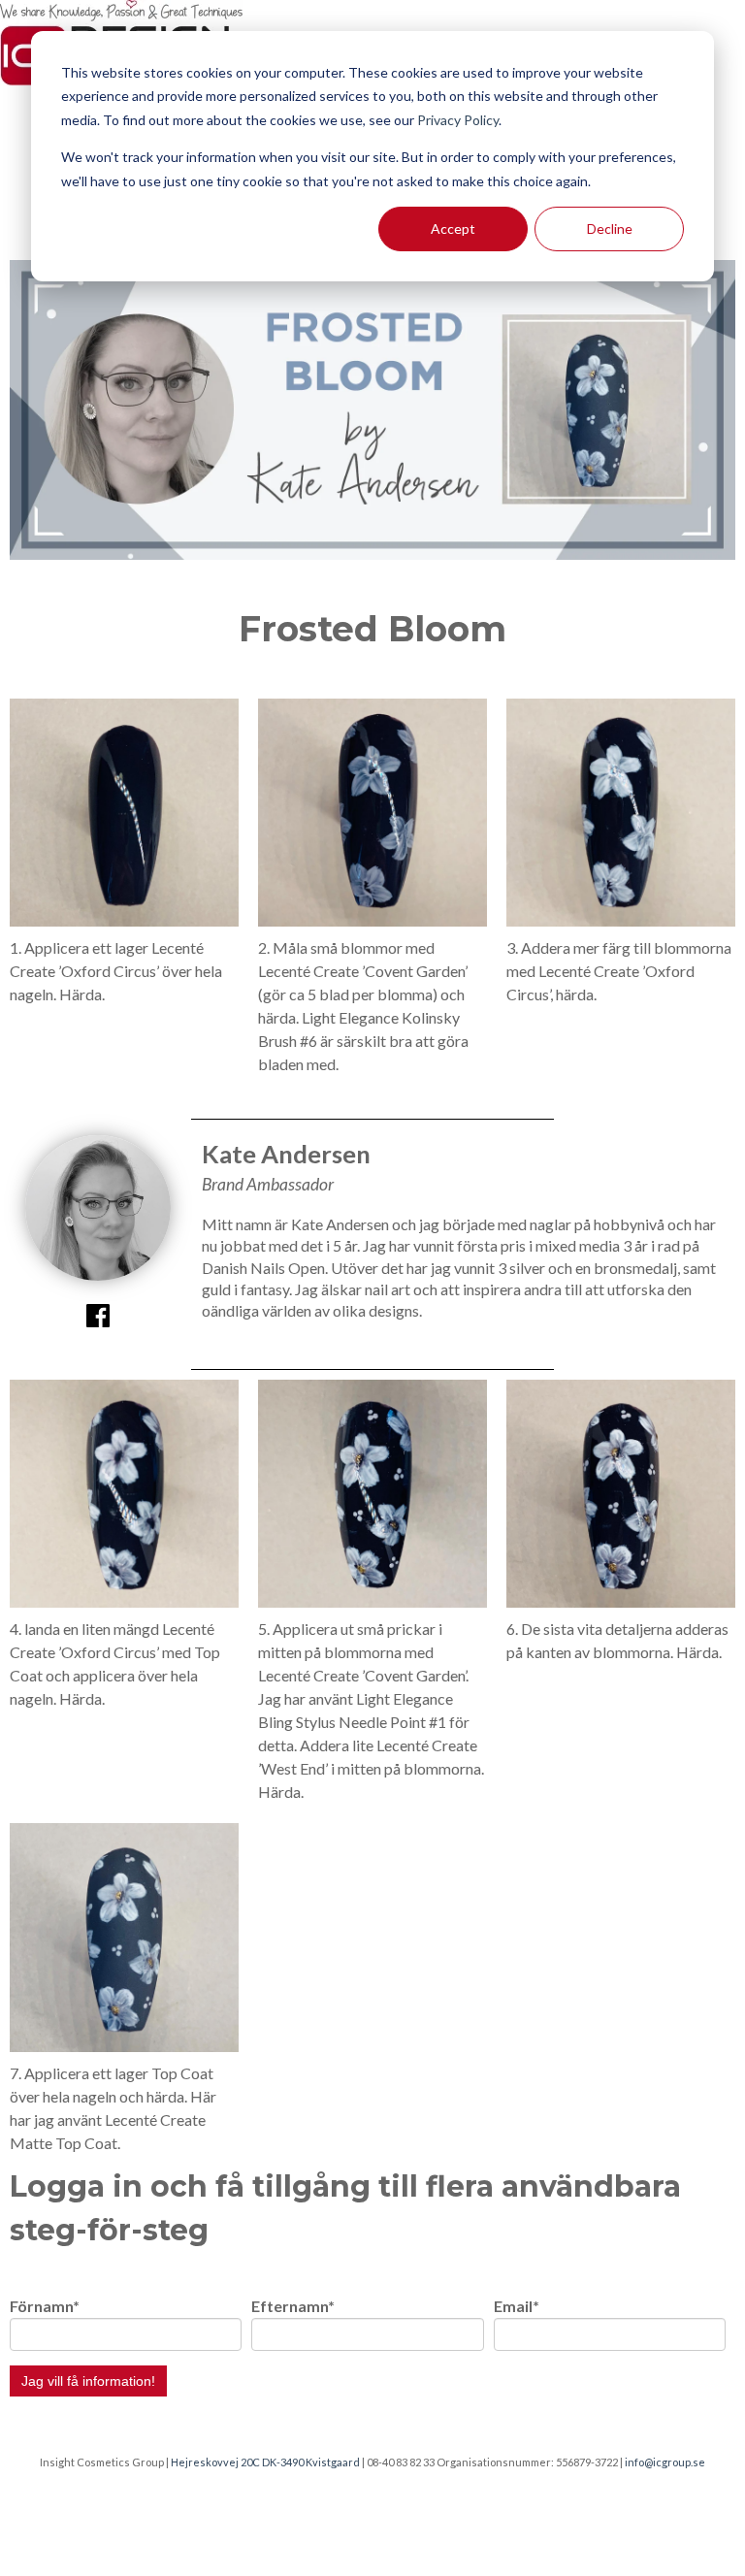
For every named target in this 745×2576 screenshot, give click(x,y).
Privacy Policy (458, 120)
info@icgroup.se (665, 2462)
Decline (610, 228)
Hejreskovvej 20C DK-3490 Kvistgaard (265, 2462)
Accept (453, 228)
